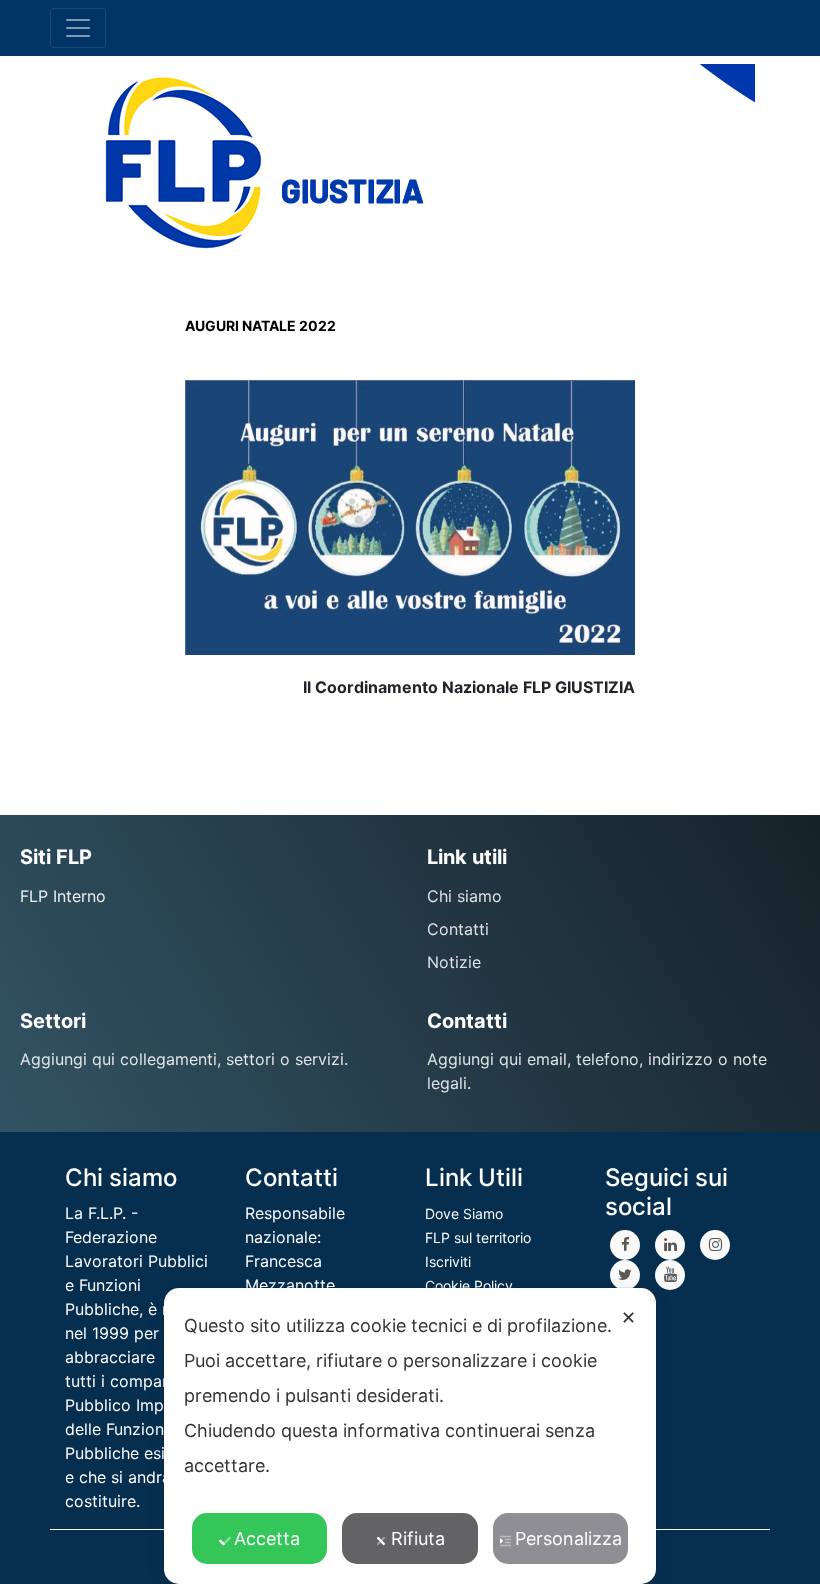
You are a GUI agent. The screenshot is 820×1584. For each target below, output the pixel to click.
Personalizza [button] (568, 1538)
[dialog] (410, 1436)
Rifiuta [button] (418, 1538)
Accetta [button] (267, 1538)
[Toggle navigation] (78, 28)
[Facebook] (625, 1245)
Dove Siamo (464, 1213)
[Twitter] (625, 1275)
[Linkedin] (670, 1245)
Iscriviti (448, 1261)
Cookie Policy (469, 1285)
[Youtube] (670, 1275)
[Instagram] (715, 1245)
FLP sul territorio (478, 1237)
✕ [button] (628, 1317)
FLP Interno (63, 896)
